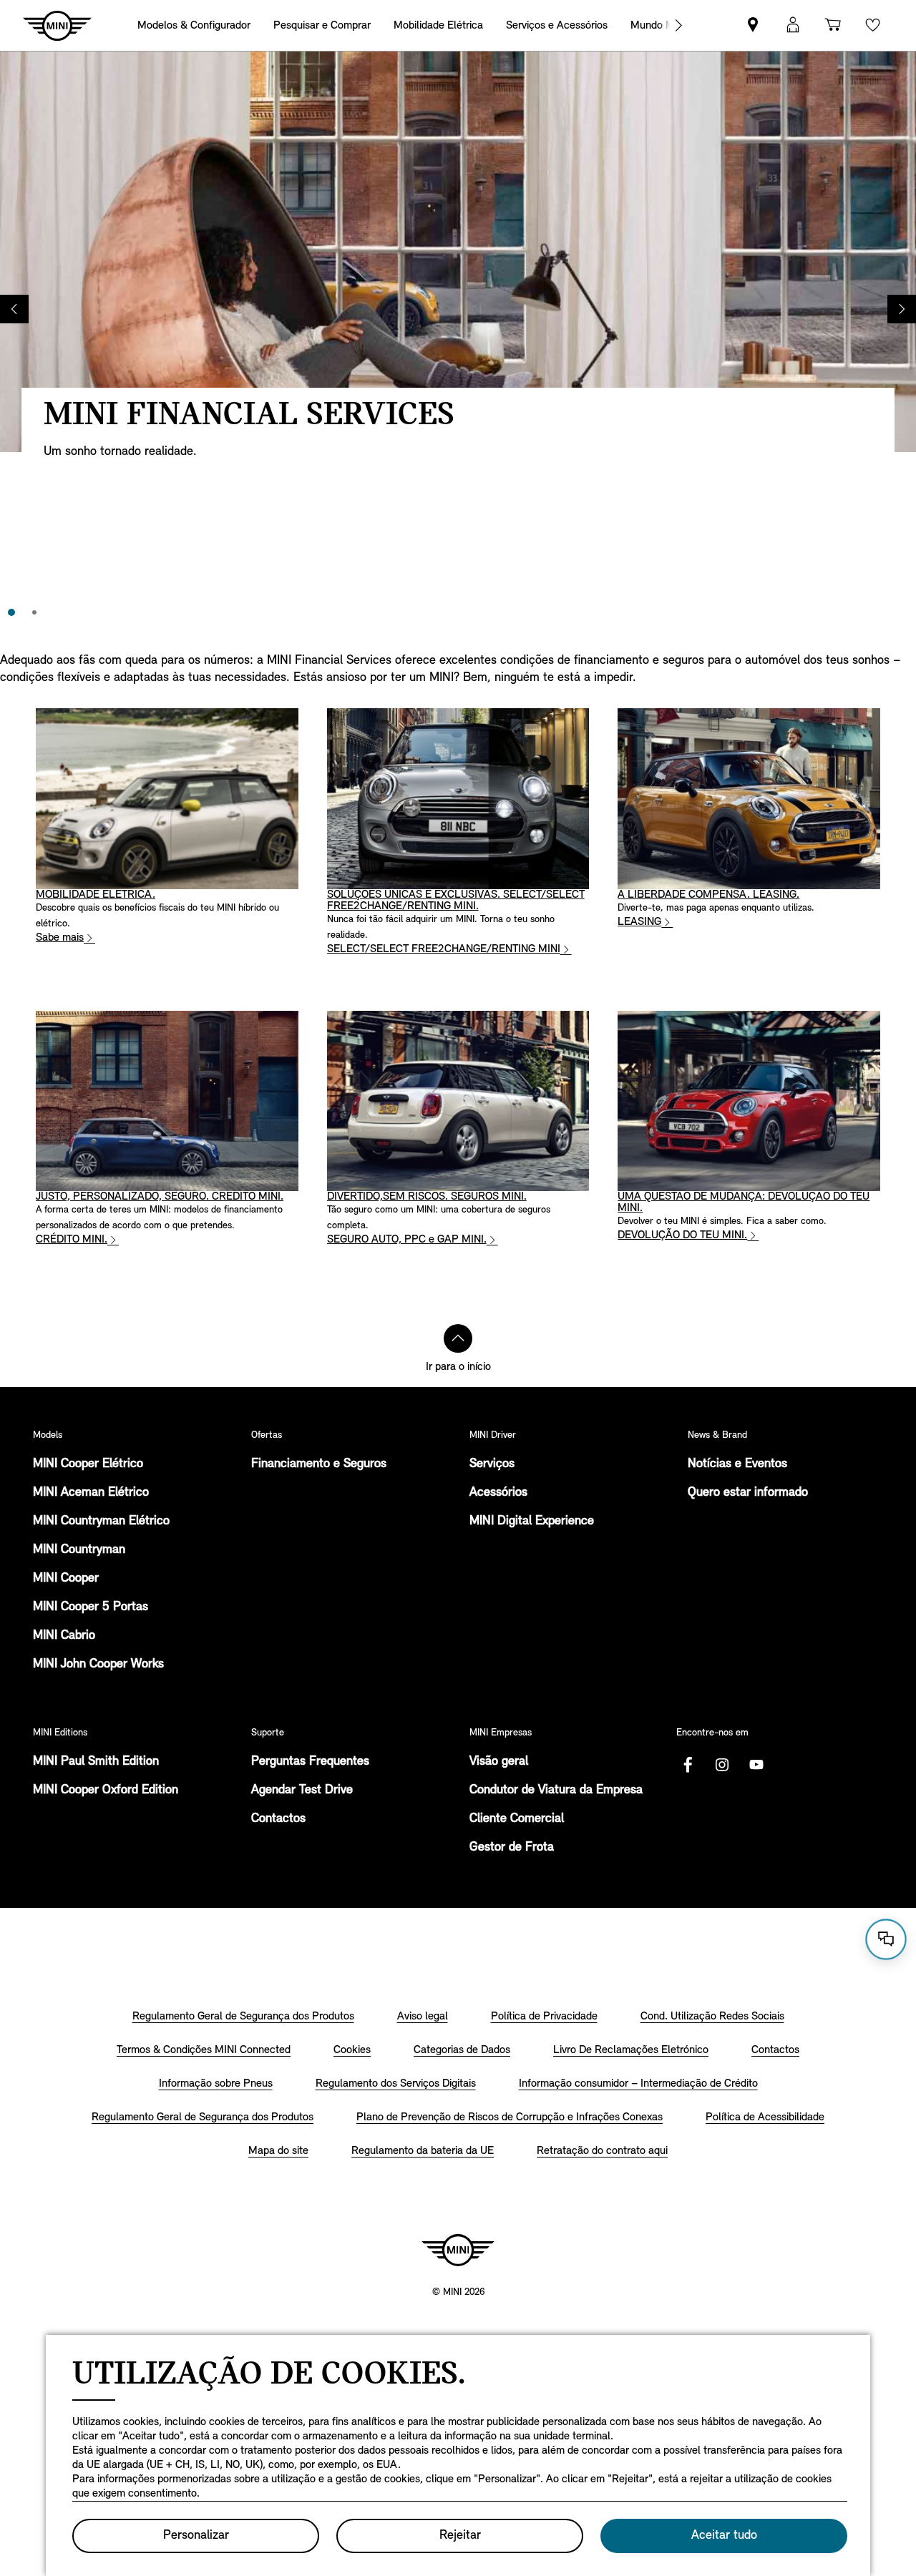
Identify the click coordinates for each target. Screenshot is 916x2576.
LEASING (639, 922)
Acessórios (498, 1493)
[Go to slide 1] (11, 612)
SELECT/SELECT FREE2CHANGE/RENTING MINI (444, 949)
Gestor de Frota (512, 1848)
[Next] (902, 309)
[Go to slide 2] (34, 612)
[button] (793, 25)
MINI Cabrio (64, 1636)
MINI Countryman (79, 1550)
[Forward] (678, 25)
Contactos (278, 1819)
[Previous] (14, 309)
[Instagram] (722, 1765)
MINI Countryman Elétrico (101, 1522)
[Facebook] (688, 1765)
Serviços (492, 1464)
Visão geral (499, 1762)
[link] (753, 25)
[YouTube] (756, 1765)
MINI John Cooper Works (98, 1665)
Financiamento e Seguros (319, 1464)
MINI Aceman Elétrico (91, 1493)
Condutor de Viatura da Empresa (556, 1791)
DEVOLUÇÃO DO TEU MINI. (682, 1235)
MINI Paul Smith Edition (96, 1762)
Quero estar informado (748, 1493)
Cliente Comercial (517, 1819)
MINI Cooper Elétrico (88, 1464)
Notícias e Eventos (737, 1464)
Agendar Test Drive (302, 1791)
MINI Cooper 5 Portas (91, 1607)
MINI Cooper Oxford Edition (106, 1791)
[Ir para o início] (458, 1338)
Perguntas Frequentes (310, 1762)
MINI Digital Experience (532, 1522)
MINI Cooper (66, 1579)
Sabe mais (60, 938)
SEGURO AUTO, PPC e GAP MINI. (407, 1240)
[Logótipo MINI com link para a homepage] (458, 2250)
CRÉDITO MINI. (72, 1240)
